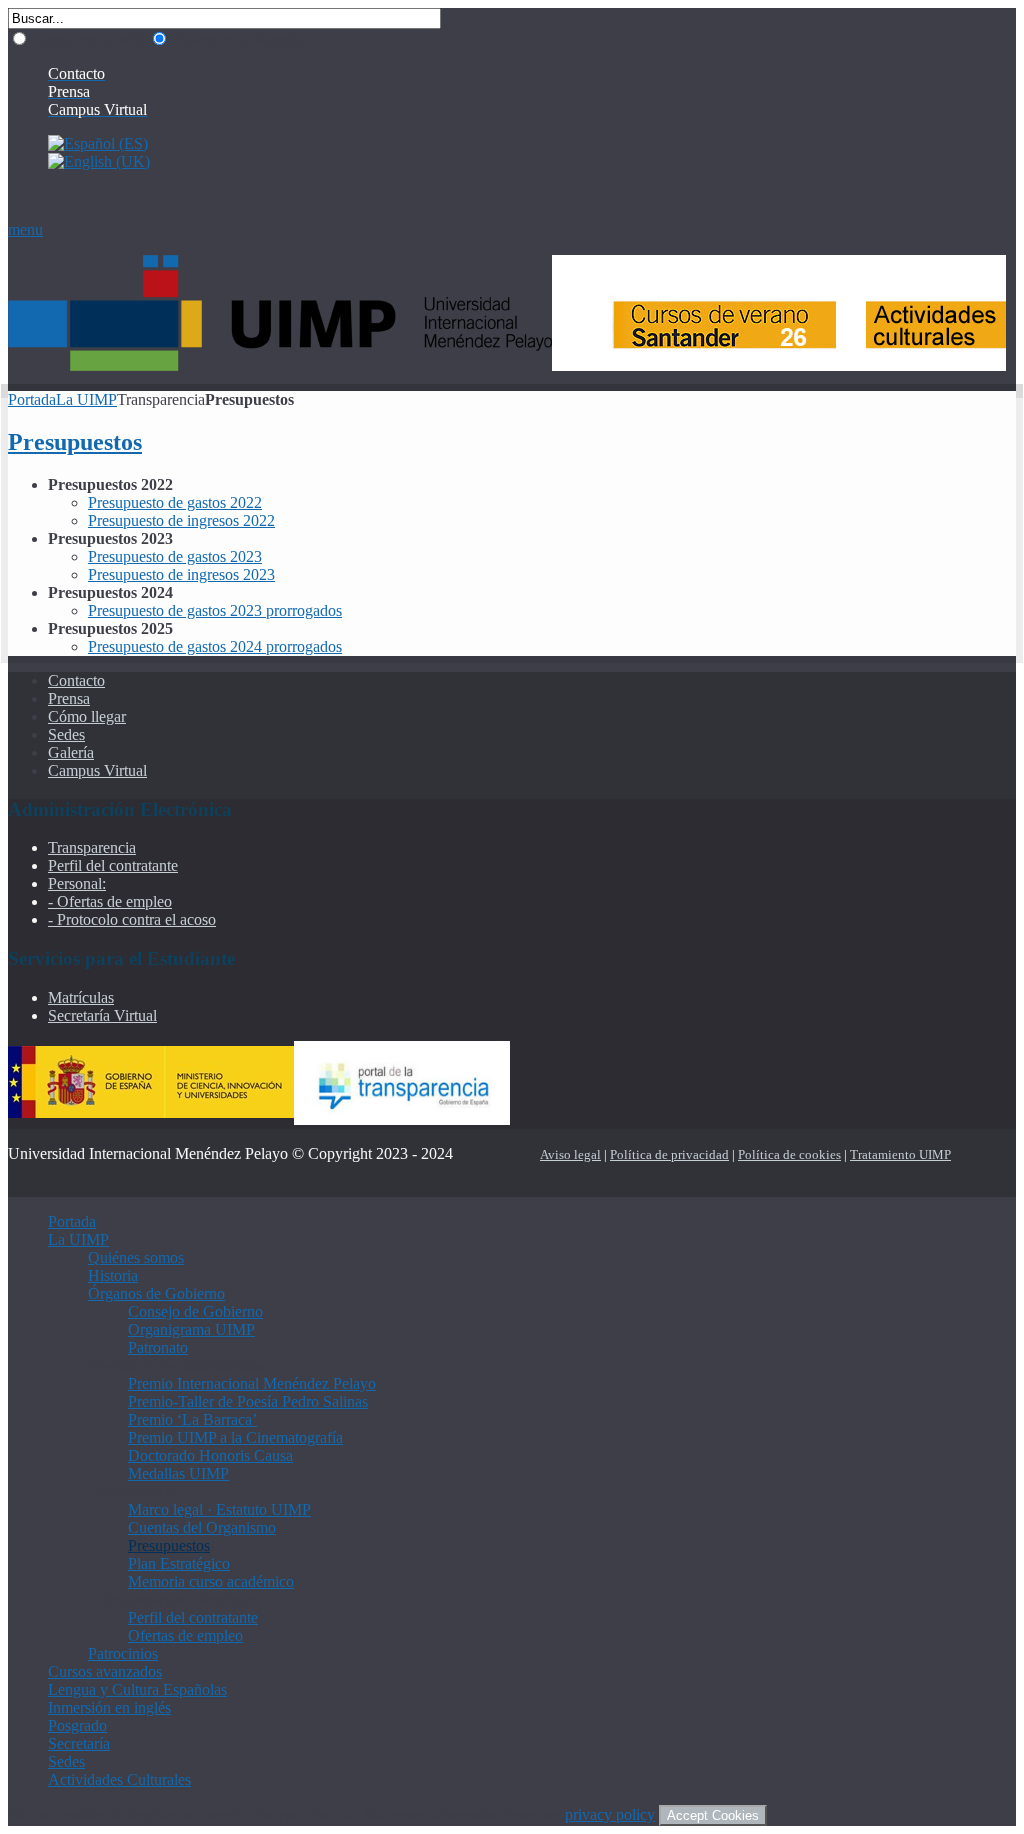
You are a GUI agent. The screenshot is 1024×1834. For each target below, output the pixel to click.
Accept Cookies (713, 1815)
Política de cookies (789, 1154)
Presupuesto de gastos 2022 (175, 502)
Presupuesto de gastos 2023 (175, 556)
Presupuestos (75, 442)
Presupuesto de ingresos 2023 (181, 574)
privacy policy (610, 1814)
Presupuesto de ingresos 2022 (181, 520)
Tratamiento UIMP (900, 1154)
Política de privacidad (669, 1154)
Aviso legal (570, 1154)
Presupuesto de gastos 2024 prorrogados (215, 646)
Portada (32, 399)
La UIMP (86, 399)
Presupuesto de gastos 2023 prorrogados (215, 610)
